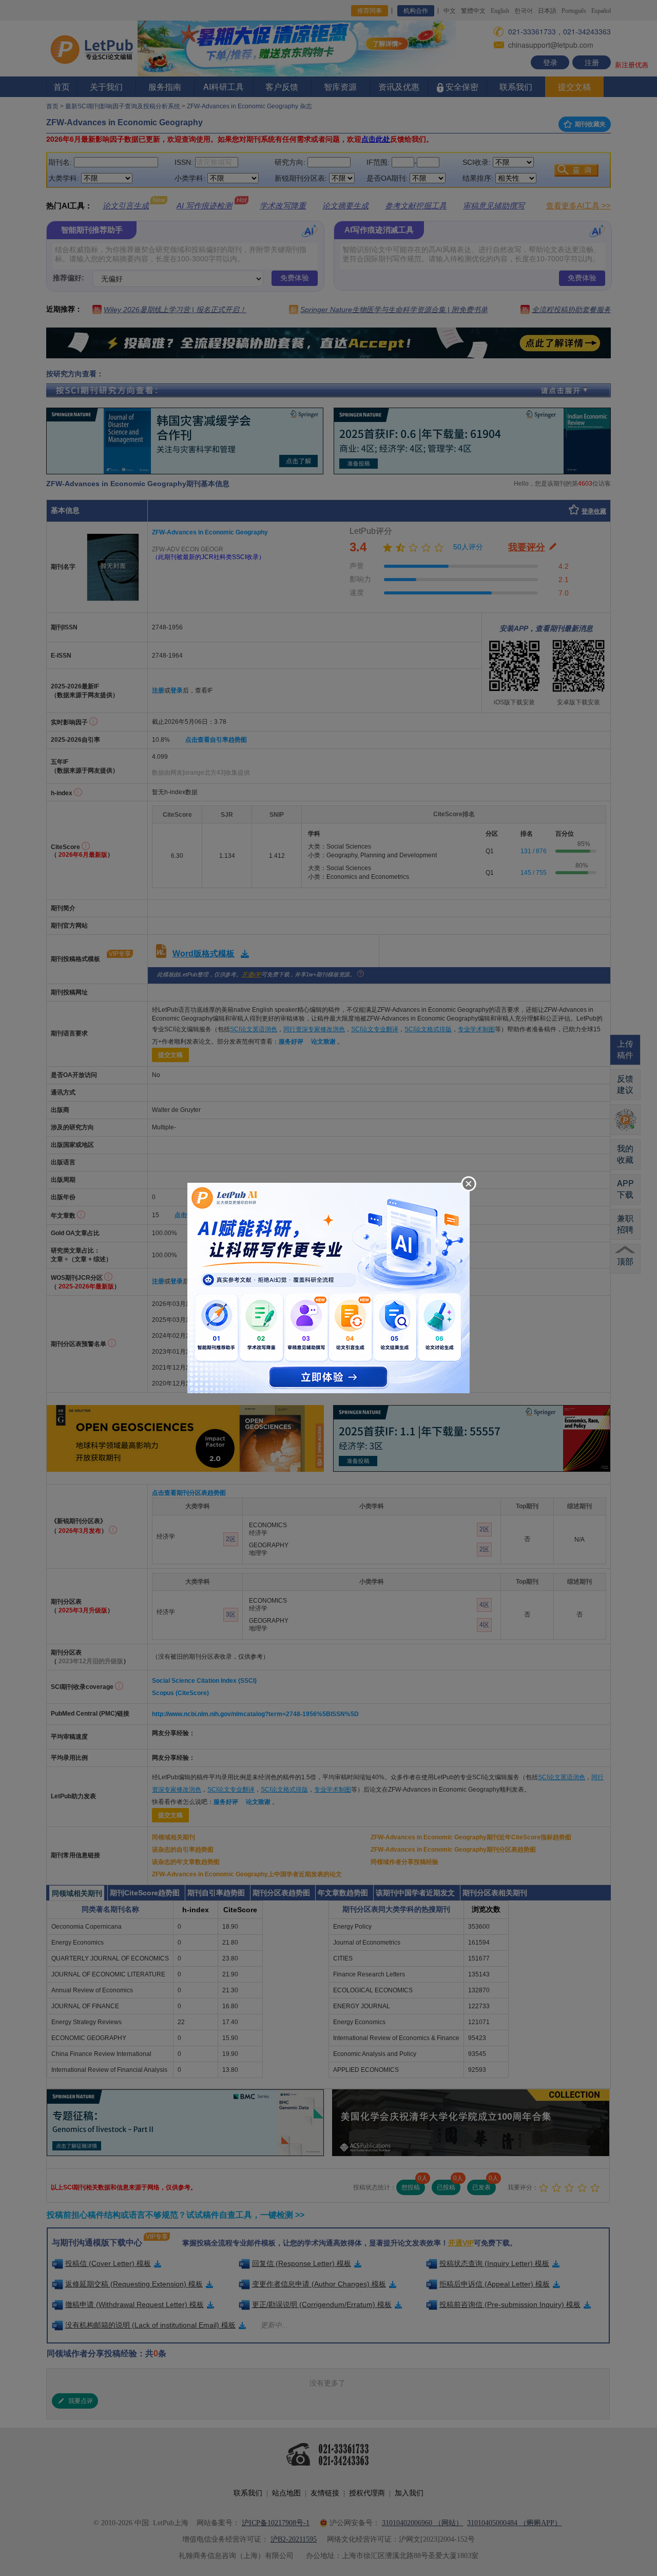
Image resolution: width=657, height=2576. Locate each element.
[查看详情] (328, 1287)
